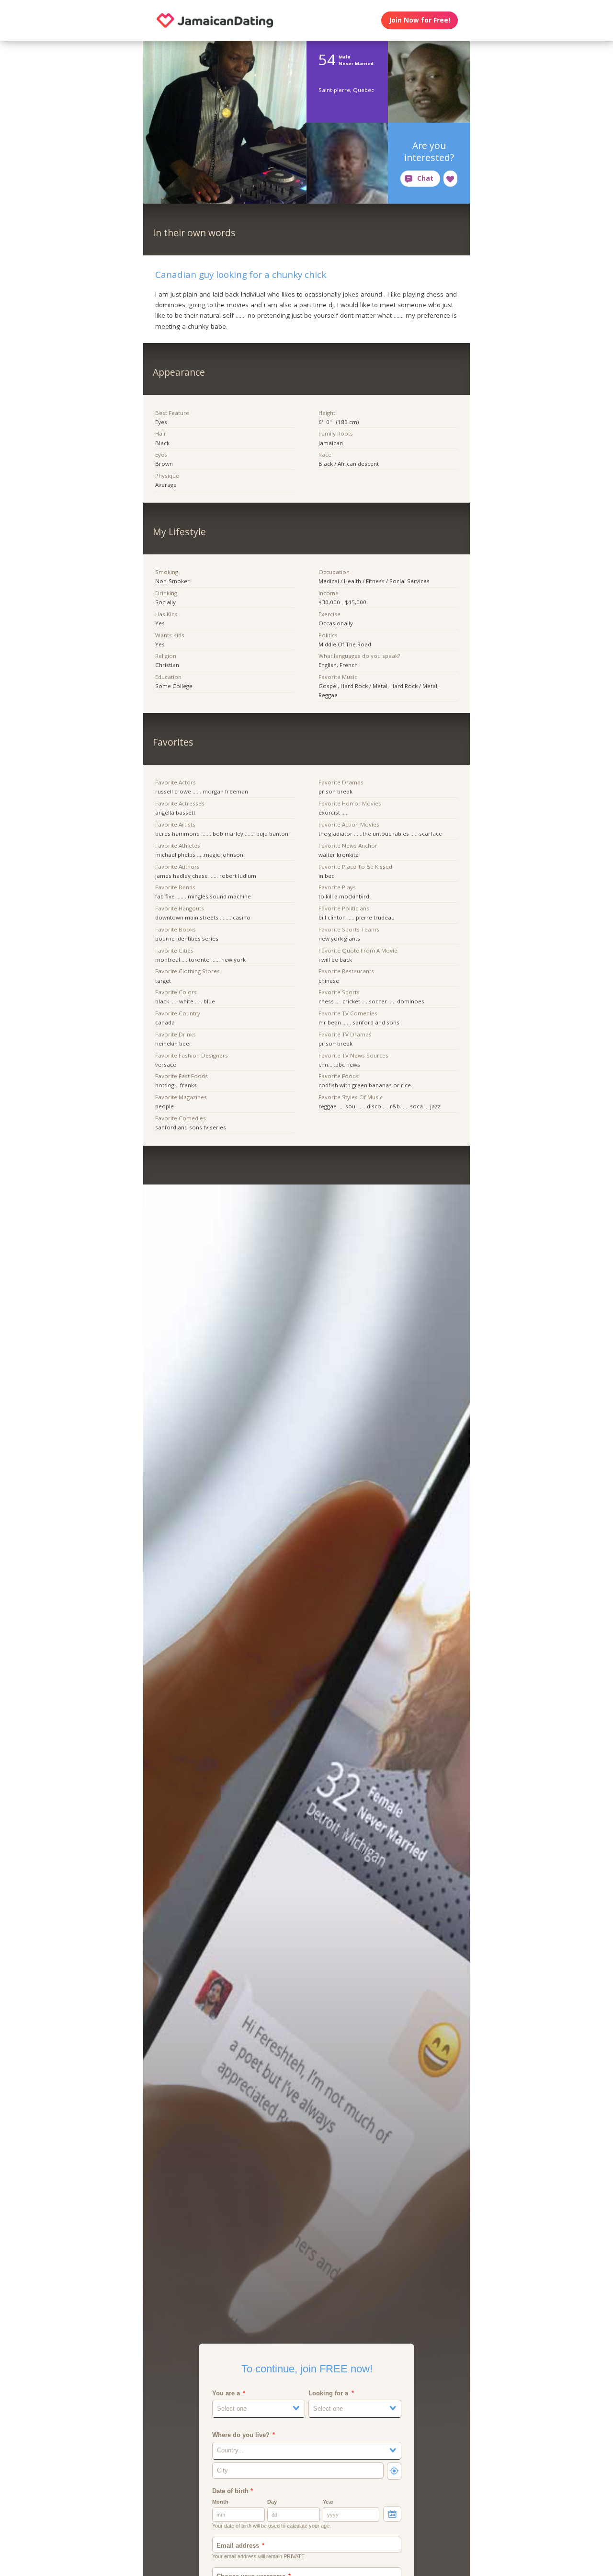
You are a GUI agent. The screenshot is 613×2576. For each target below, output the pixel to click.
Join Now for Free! (420, 20)
